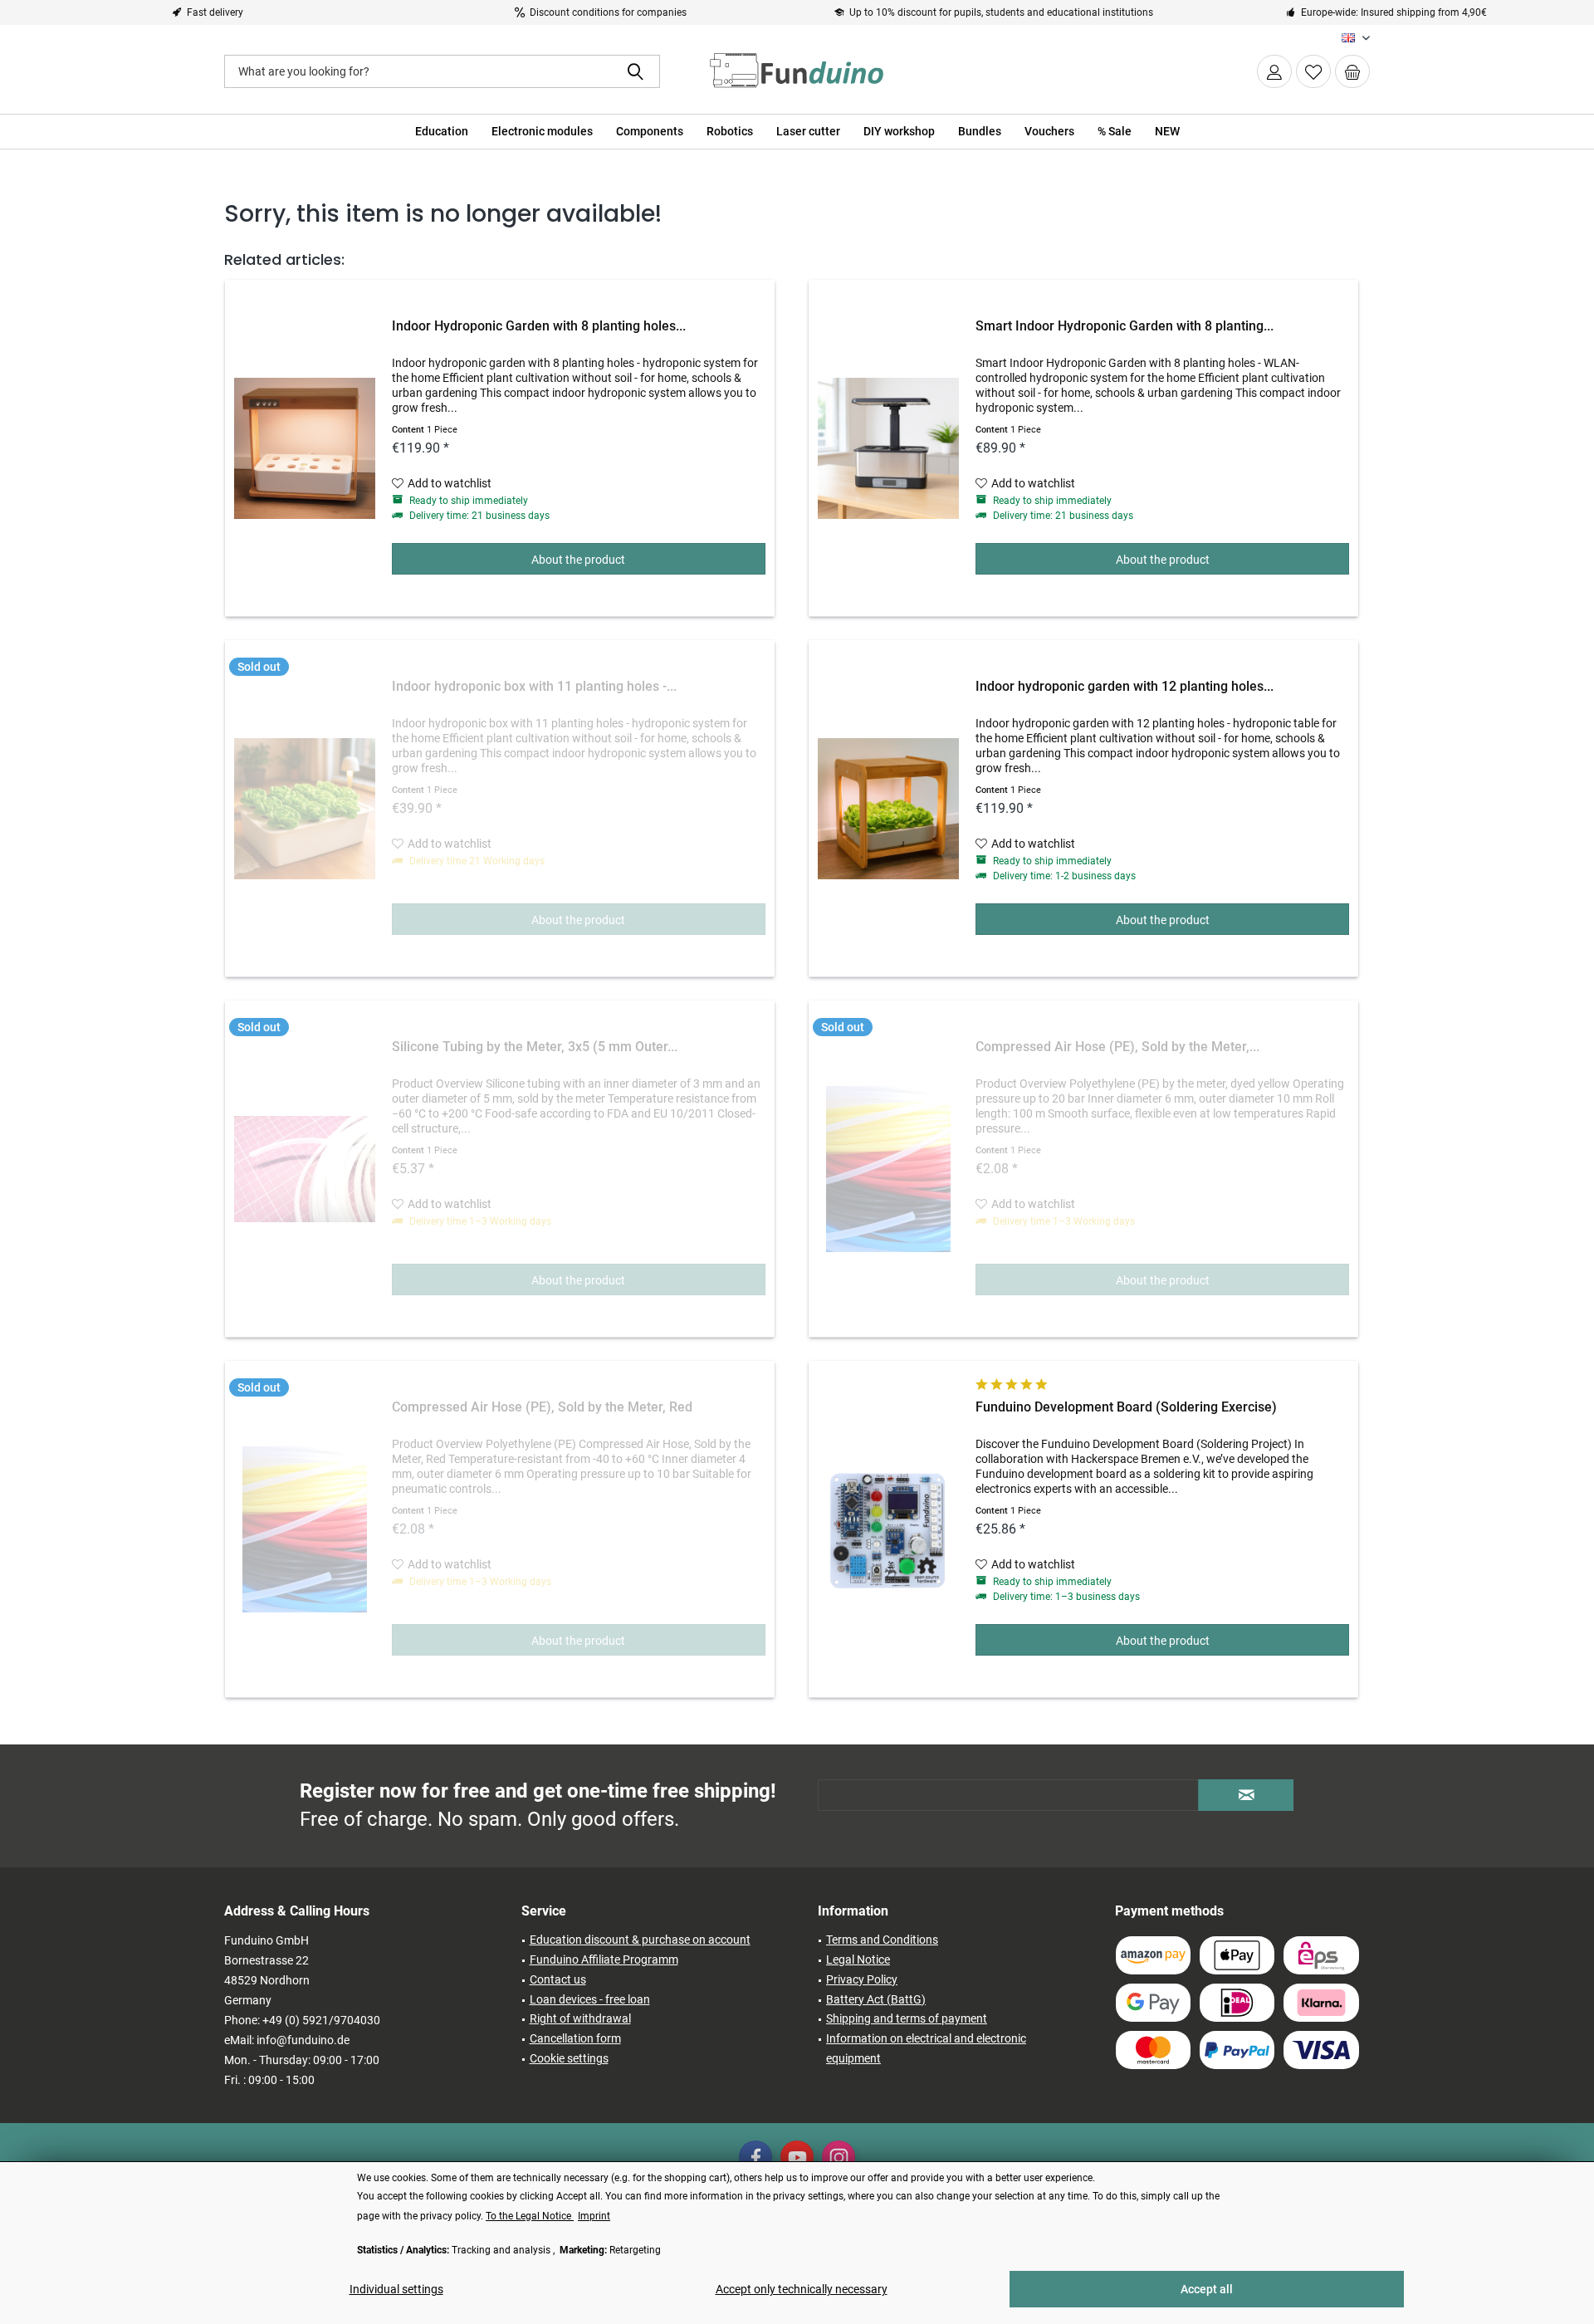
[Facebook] (755, 2157)
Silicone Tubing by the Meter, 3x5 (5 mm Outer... (535, 1047)
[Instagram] (839, 2157)
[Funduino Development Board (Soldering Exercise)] (888, 1529)
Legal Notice (858, 1959)
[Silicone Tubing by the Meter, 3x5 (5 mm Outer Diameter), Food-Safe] (305, 1169)
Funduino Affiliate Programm (604, 1959)
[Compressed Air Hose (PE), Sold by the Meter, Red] (305, 1529)
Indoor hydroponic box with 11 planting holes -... (534, 686)
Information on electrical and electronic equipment (926, 2048)
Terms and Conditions (882, 1940)
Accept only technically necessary (802, 2289)
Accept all (1207, 2289)
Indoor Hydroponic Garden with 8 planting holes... (539, 326)
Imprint (594, 2216)
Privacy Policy (862, 1979)
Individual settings (396, 2289)
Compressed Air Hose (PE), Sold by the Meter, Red (542, 1407)
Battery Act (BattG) (876, 1999)
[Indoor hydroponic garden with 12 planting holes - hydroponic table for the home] (888, 809)
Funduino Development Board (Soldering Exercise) (1126, 1407)
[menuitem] (1352, 71)
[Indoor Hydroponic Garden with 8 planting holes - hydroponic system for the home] (305, 448)
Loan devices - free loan (590, 1999)
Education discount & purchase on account (640, 1940)
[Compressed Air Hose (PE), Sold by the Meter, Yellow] (888, 1169)
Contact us (558, 1979)
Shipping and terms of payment (907, 2018)
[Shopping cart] (1352, 71)
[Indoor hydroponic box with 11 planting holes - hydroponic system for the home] (305, 809)
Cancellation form (575, 2038)
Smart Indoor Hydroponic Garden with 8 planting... (1125, 326)
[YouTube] (797, 2157)
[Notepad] (1313, 71)
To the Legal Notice (530, 2216)
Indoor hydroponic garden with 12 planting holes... (1125, 686)
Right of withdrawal (580, 2018)
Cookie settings (569, 2058)
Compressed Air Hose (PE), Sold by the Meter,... (1117, 1047)
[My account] (1274, 71)
